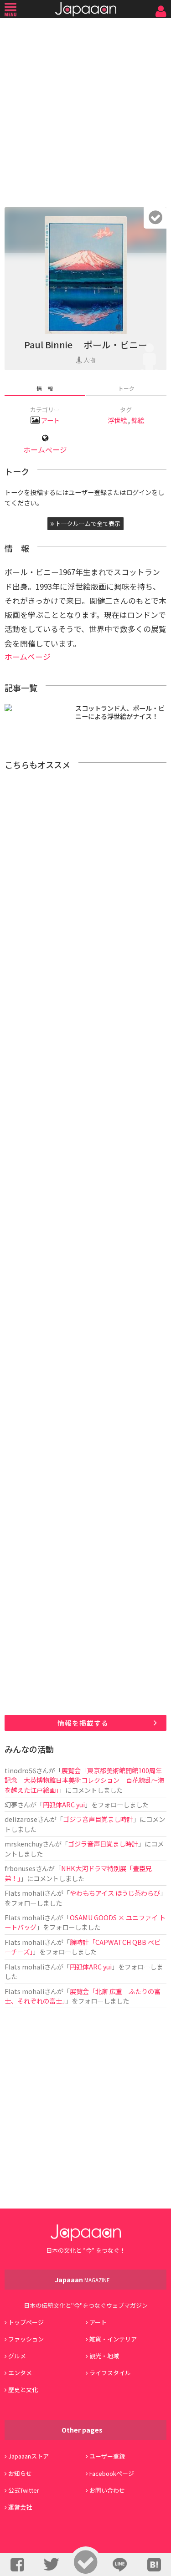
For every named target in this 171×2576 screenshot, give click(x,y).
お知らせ (20, 2473)
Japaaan (86, 9)
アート (50, 420)
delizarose (21, 1819)
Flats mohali (24, 1893)
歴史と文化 (23, 2390)
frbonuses (20, 1868)
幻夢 (11, 1804)
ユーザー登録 (107, 2456)
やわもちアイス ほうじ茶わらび (115, 1893)
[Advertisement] (85, 110)
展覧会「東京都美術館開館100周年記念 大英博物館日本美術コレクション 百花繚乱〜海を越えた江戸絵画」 (84, 1780)
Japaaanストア (28, 2456)
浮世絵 (117, 420)
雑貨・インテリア (113, 2339)
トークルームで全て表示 (87, 523)
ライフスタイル (110, 2373)
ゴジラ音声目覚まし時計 (98, 1819)
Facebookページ (112, 2473)
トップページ (26, 2322)
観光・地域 (104, 2356)
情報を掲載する (83, 1723)
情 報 (45, 388)
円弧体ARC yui (64, 1804)
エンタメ (20, 2373)
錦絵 (138, 420)
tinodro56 (20, 1770)
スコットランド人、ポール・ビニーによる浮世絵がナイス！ (120, 712)
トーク (126, 388)
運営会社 (20, 2507)
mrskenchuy (23, 1844)
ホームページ (45, 450)
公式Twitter (24, 2490)
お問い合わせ (107, 2490)
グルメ (17, 2356)
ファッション (26, 2339)
